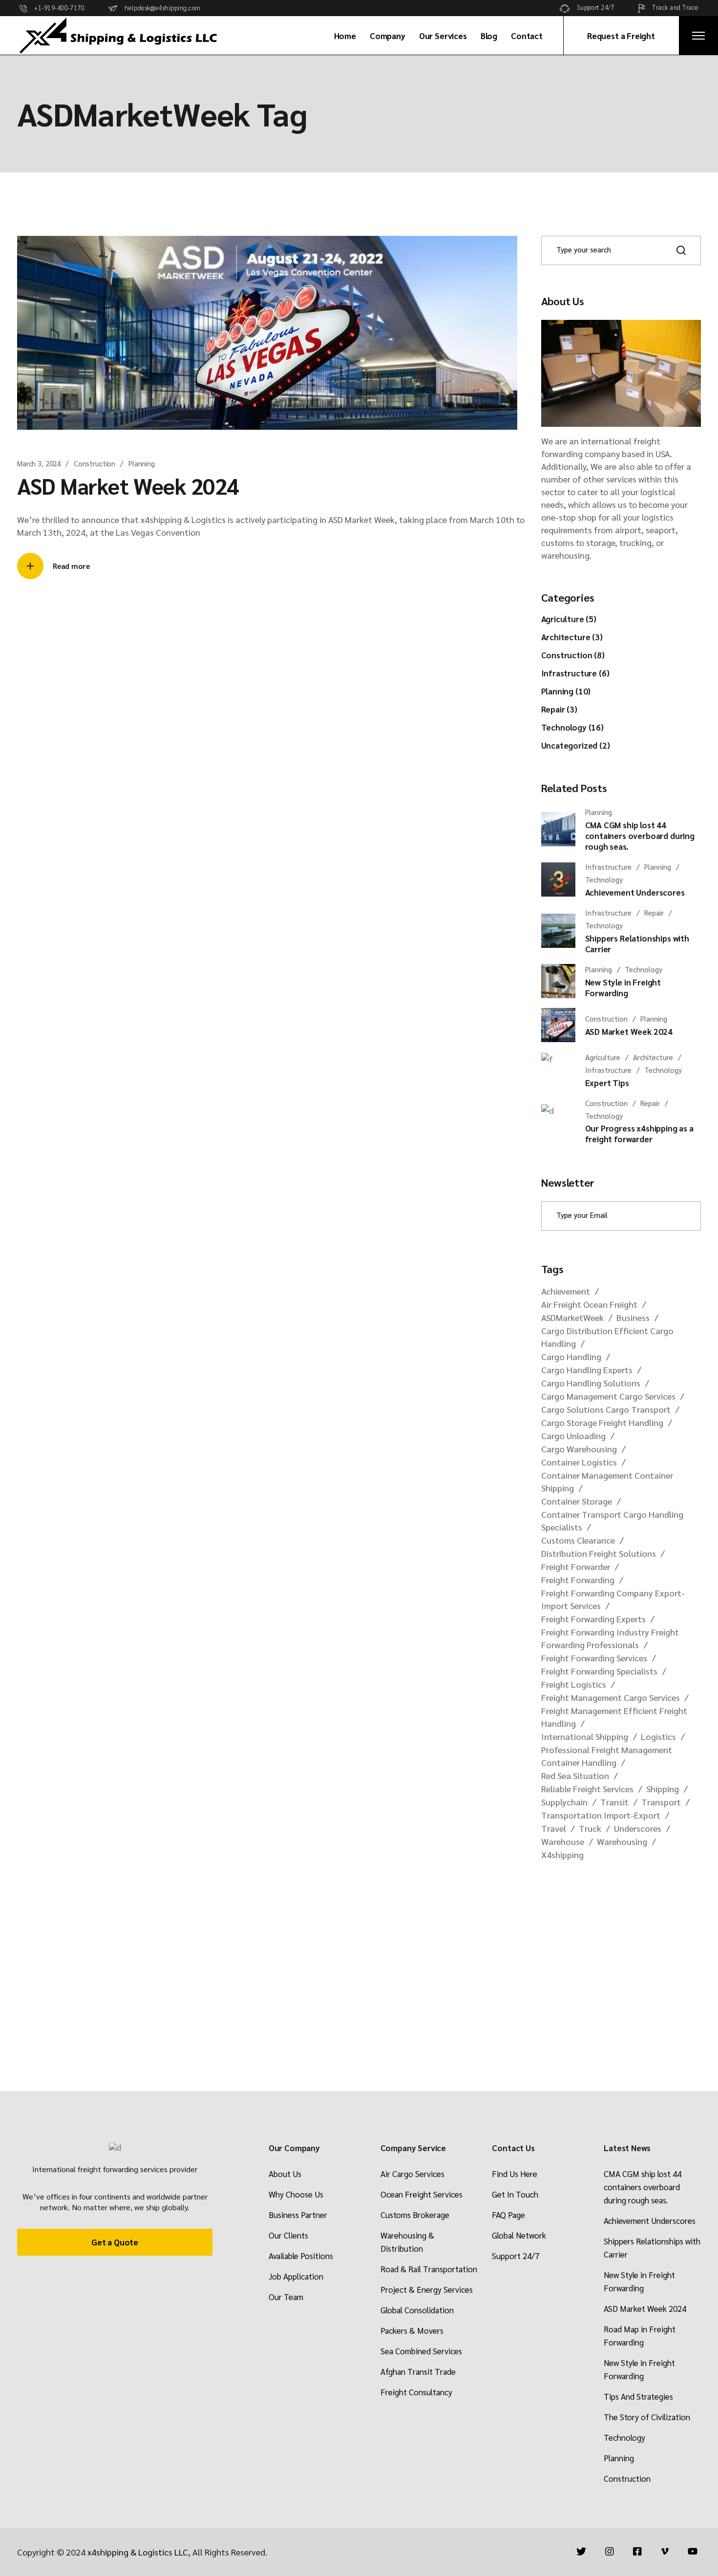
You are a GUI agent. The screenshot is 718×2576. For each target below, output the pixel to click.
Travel (554, 1828)
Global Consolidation (417, 2310)
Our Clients (288, 2235)
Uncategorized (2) (576, 745)
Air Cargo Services (412, 2174)
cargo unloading (573, 1435)
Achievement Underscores (650, 2220)
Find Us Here (515, 2174)
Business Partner (298, 2215)
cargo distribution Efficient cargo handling (607, 1337)
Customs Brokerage (415, 2215)
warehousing (622, 1841)
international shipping (585, 1736)
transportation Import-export (601, 1815)
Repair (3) (559, 709)
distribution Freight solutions (599, 1553)
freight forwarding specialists (599, 1671)
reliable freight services (587, 1789)
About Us (285, 2174)
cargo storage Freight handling (602, 1422)
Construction (95, 463)
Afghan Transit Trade (418, 2371)
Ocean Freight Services (422, 2194)
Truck (590, 1828)
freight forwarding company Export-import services (613, 1599)
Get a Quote (115, 2242)
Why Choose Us (296, 2194)
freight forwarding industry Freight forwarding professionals (610, 1638)
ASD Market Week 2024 (128, 485)
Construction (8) (573, 655)
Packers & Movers (412, 2330)
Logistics (658, 1736)
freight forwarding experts (593, 1619)
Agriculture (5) (569, 619)
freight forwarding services (594, 1658)
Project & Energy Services (427, 2289)
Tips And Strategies (638, 2396)
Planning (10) (566, 691)
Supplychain (564, 1802)
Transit (614, 1802)
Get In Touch (515, 2194)
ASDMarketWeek (572, 1317)
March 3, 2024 (39, 463)
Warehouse (563, 1841)
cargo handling (571, 1356)
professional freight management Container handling (607, 1756)
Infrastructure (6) (575, 673)
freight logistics (574, 1684)
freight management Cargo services (611, 1697)
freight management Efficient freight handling (614, 1717)
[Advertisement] (621, 1952)
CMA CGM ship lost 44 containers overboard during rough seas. (643, 2187)
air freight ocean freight (589, 1304)
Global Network (519, 2235)
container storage (577, 1501)
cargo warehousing (579, 1449)
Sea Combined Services (421, 2351)
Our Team (286, 2297)
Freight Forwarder (576, 1566)
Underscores (638, 1828)
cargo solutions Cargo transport (606, 1409)
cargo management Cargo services (608, 1396)
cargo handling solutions (591, 1383)
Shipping (663, 1789)
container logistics (579, 1462)
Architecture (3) (572, 637)
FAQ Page (508, 2215)
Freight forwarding (578, 1580)
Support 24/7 (516, 2256)
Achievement (566, 1291)
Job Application (296, 2276)
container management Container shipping (607, 1481)
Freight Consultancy (416, 2392)
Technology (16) (572, 727)
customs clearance (578, 1540)
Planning (142, 463)
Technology (624, 2437)
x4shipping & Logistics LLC (138, 2552)
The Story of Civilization (647, 2417)
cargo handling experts (587, 1370)
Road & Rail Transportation (429, 2269)
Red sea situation (575, 1775)
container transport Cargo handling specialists (612, 1520)
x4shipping (562, 1854)
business (633, 1317)
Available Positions (301, 2256)
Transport (661, 1802)
